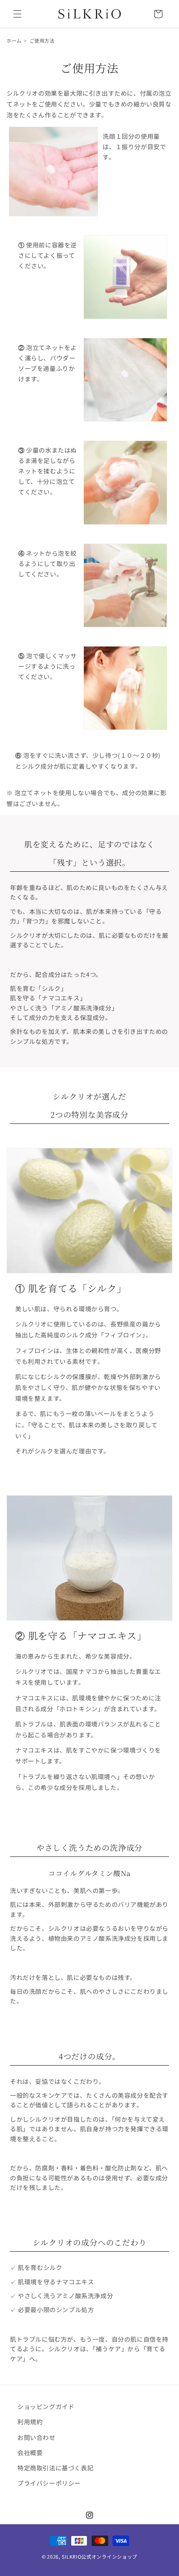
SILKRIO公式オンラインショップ (100, 2556)
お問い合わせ (36, 2437)
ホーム (14, 40)
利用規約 (30, 2422)
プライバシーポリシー (49, 2483)
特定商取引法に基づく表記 (55, 2468)
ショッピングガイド (46, 2406)
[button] (17, 14)
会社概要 (30, 2453)
